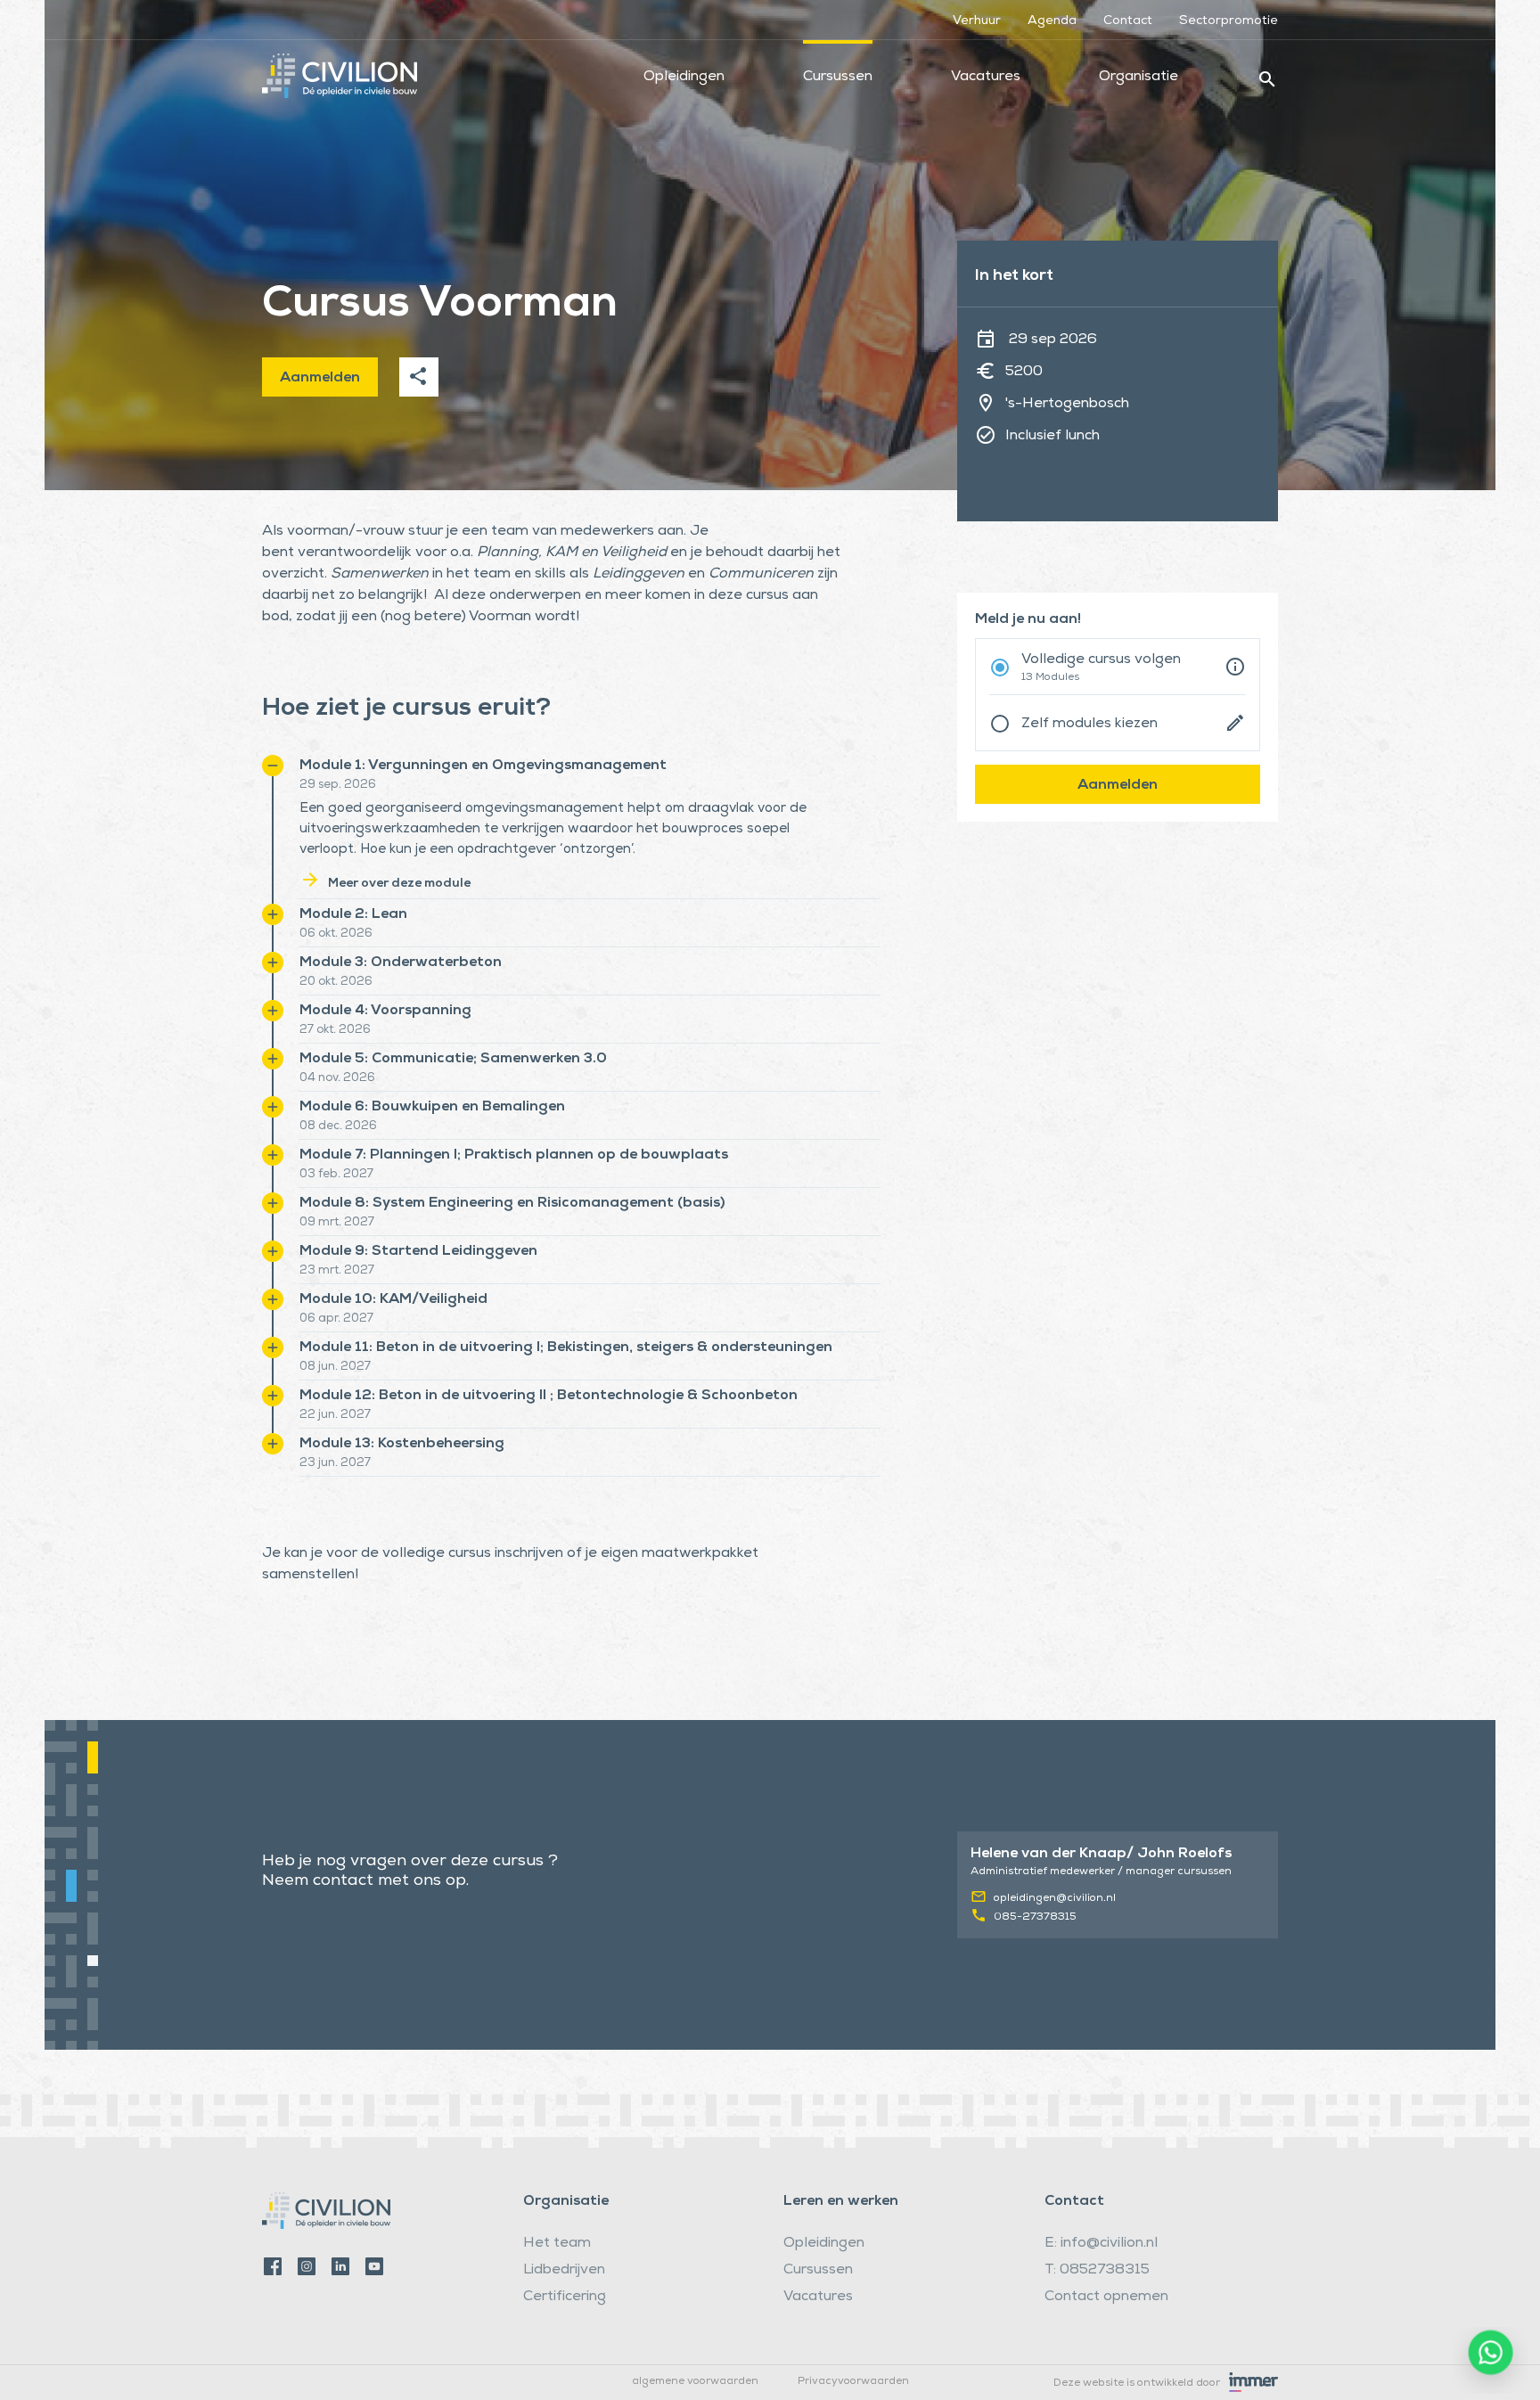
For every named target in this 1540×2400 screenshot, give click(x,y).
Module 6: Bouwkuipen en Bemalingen (415, 1107)
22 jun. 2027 (335, 1416)
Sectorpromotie (1229, 21)
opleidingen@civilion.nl (1055, 1899)
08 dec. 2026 (338, 1127)
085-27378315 (1035, 1918)
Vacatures (986, 78)
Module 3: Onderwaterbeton (383, 962)
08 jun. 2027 (335, 1368)
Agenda (1052, 21)
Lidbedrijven (564, 2271)
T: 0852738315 (1097, 2271)
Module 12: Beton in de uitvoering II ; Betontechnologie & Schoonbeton (531, 1396)
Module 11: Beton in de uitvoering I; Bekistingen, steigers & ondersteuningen (549, 1347)
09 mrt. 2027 (337, 1223)
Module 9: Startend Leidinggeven (401, 1251)
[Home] (340, 62)
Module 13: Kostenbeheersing (385, 1444)
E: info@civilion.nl (1101, 2244)
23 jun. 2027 (335, 1464)
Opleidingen (684, 78)
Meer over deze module (385, 884)
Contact (1128, 21)
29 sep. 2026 (338, 786)
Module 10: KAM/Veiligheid (376, 1299)
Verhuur (977, 21)
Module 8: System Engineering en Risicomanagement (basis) (495, 1203)
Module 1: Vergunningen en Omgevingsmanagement (466, 766)
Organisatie (1139, 78)
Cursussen (838, 78)
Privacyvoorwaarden (853, 2382)
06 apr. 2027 (336, 1319)
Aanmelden (320, 379)
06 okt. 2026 (336, 934)
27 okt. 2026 (335, 1031)
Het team (557, 2244)
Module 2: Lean (336, 914)
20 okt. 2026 (336, 983)
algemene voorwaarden (695, 2382)
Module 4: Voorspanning (368, 1011)
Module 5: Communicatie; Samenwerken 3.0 (436, 1059)
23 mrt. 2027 (337, 1271)
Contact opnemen (1106, 2298)
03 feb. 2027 (336, 1175)
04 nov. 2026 (337, 1079)
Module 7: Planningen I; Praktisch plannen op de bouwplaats (496, 1155)
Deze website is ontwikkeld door (1137, 2384)
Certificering (565, 2298)
